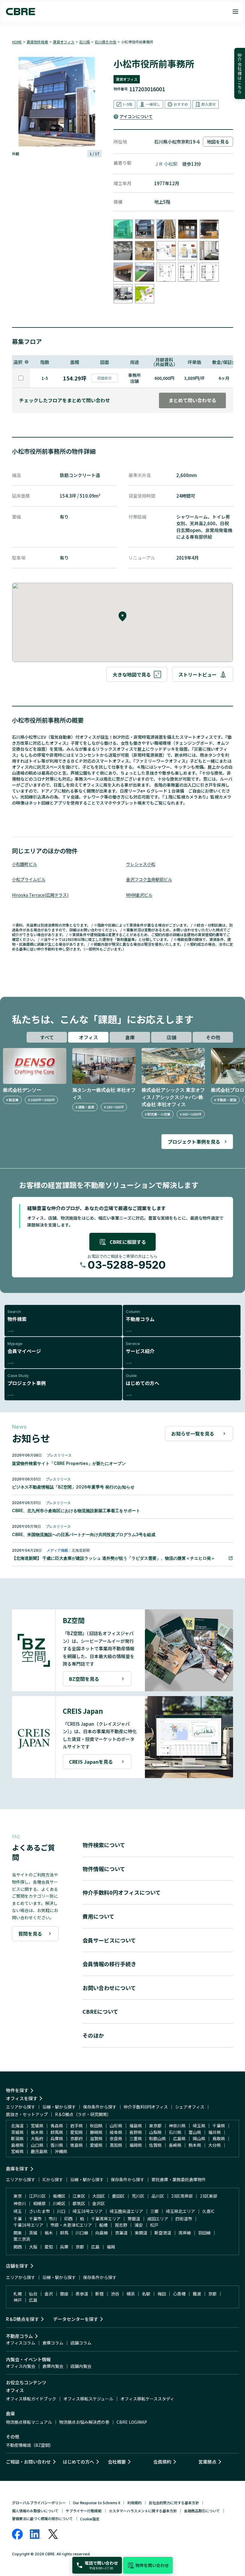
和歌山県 (157, 2138)
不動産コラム (19, 2336)
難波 (197, 2294)
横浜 (131, 2294)
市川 (53, 2219)
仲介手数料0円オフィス (146, 2107)
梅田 (162, 2294)
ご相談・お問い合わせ (28, 2462)
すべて (47, 1037)
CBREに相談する (128, 1242)
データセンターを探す (76, 2319)
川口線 (82, 2233)
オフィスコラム (21, 2343)
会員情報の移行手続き (109, 1964)
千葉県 (219, 2126)
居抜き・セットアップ (27, 2114)
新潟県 (17, 2138)
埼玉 (18, 2211)
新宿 (99, 2294)
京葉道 (121, 2233)
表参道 (82, 2294)
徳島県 (76, 2145)
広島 (95, 2247)
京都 (80, 2247)
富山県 (195, 2132)
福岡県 (136, 2145)
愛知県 (76, 2132)
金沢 (49, 2294)
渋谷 (115, 2294)
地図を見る (218, 142)
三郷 (154, 2211)
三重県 (136, 2138)
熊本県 (195, 2145)
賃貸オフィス (64, 42)
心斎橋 (179, 2294)
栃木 (49, 2233)
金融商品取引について (202, 2511)
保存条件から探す (100, 2107)
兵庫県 (57, 2138)
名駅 (146, 2294)
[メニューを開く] (235, 12)
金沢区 (99, 2203)
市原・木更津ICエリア (71, 2225)
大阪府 (37, 2138)
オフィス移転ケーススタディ (147, 2399)
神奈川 (20, 2203)
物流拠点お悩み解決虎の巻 (84, 2422)
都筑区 (79, 2203)
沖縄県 (61, 2151)
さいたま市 (39, 2211)
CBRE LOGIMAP (132, 2422)
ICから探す (53, 2179)
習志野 (121, 2225)
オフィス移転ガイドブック (31, 2399)
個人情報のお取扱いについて (35, 2511)
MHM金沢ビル (139, 895)
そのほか (93, 2035)
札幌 (18, 2294)
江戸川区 (37, 2196)
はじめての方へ (78, 2462)
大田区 (99, 2196)
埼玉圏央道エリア (126, 2211)
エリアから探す (21, 2107)
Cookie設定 (90, 2519)
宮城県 (37, 2126)
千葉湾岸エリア (106, 2219)
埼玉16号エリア (88, 2211)
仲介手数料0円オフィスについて (122, 1892)
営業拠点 (207, 2462)
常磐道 (134, 2219)
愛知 (49, 2247)
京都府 (76, 2138)
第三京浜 (22, 2239)
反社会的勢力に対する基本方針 (174, 2503)
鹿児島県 (39, 2151)
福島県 (136, 2126)
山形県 (116, 2126)
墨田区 (118, 2196)
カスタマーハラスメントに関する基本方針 (143, 2511)
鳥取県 (219, 2138)
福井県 (215, 2132)
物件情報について (104, 1869)
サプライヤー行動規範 (84, 2511)
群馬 (64, 2233)
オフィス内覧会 (21, 2366)
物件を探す (17, 2090)
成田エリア (158, 2219)
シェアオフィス (190, 2107)
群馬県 (57, 2132)
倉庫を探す (17, 2168)
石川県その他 (105, 42)
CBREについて (100, 2011)
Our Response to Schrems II (97, 2503)
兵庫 (64, 2247)
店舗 (171, 1037)
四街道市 (184, 2219)
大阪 (33, 2247)
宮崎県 (17, 2151)
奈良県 (116, 2138)
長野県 (136, 2132)
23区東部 (209, 2196)
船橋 (103, 2225)
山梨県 (155, 2132)
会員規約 (162, 2462)
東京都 (155, 2126)
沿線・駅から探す (59, 2107)
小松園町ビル (24, 864)
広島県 (179, 2138)
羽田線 (204, 2233)
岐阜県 (116, 2132)
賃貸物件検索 (37, 42)
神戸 (18, 2300)
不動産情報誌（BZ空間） (30, 2445)
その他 (213, 1037)
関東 (18, 2233)
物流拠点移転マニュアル (29, 2422)
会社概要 (117, 2462)
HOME (17, 42)
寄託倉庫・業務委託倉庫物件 (179, 2179)
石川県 (85, 42)
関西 (18, 2247)
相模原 (39, 2203)
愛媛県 (96, 2145)
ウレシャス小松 (141, 864)
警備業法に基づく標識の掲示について (42, 2518)
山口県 (37, 2145)
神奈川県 (177, 2126)
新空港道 (163, 2233)
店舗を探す (17, 2266)
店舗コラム (81, 2343)
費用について (98, 1916)
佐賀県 (155, 2145)
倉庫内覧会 (53, 2366)
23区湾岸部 (182, 2196)
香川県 (57, 2145)
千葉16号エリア (28, 2225)
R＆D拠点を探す (22, 2319)
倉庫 (130, 1037)
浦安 (139, 2225)
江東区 (79, 2196)
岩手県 (76, 2126)
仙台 (33, 2294)
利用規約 (134, 2503)
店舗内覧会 (81, 2366)
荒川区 (138, 2196)
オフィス (88, 1037)
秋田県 (96, 2126)
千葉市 (35, 2219)
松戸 (154, 2225)
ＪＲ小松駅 (166, 164)
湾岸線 (185, 2233)
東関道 (141, 2233)
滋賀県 (96, 2138)
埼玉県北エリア (180, 2211)
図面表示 (105, 378)
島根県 (17, 2145)
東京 (18, 2196)
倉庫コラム (53, 2343)
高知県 (116, 2145)
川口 (61, 2211)
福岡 (111, 2247)
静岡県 (96, 2132)
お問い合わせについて (109, 1988)
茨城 (33, 2233)
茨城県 (17, 2132)
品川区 (158, 2196)
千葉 (18, 2219)
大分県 (215, 2145)
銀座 (64, 2294)
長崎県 (175, 2145)
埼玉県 (199, 2126)
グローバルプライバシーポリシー (39, 2503)
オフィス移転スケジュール (88, 2399)
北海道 (17, 2126)
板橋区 (59, 2196)
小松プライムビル (29, 879)
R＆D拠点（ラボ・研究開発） (83, 2114)
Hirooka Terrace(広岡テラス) (40, 895)
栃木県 (37, 2132)
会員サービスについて (109, 1940)
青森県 (57, 2126)
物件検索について (104, 1845)
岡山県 (199, 2138)
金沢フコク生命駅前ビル (149, 879)
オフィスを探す (22, 2098)
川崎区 (59, 2203)
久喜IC (208, 2211)
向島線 (102, 2233)
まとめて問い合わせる (192, 400)
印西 (68, 2219)
